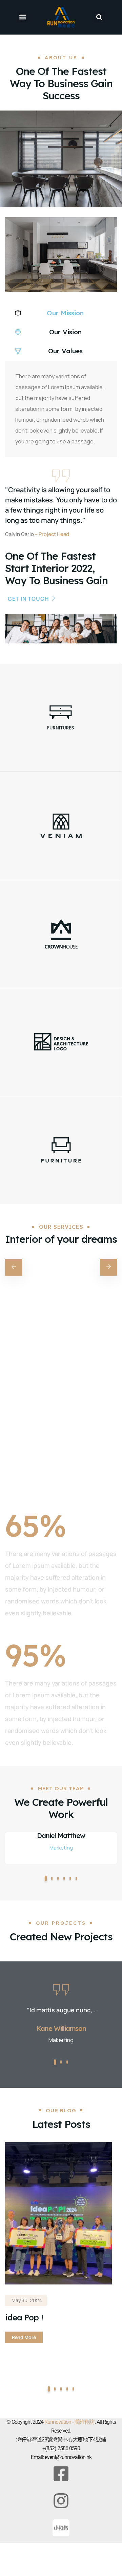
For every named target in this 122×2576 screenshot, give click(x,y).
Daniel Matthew (61, 1836)
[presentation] (14, 1267)
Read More (24, 2337)
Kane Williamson (61, 2028)
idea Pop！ (26, 2317)
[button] (23, 17)
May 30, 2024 (27, 2300)
